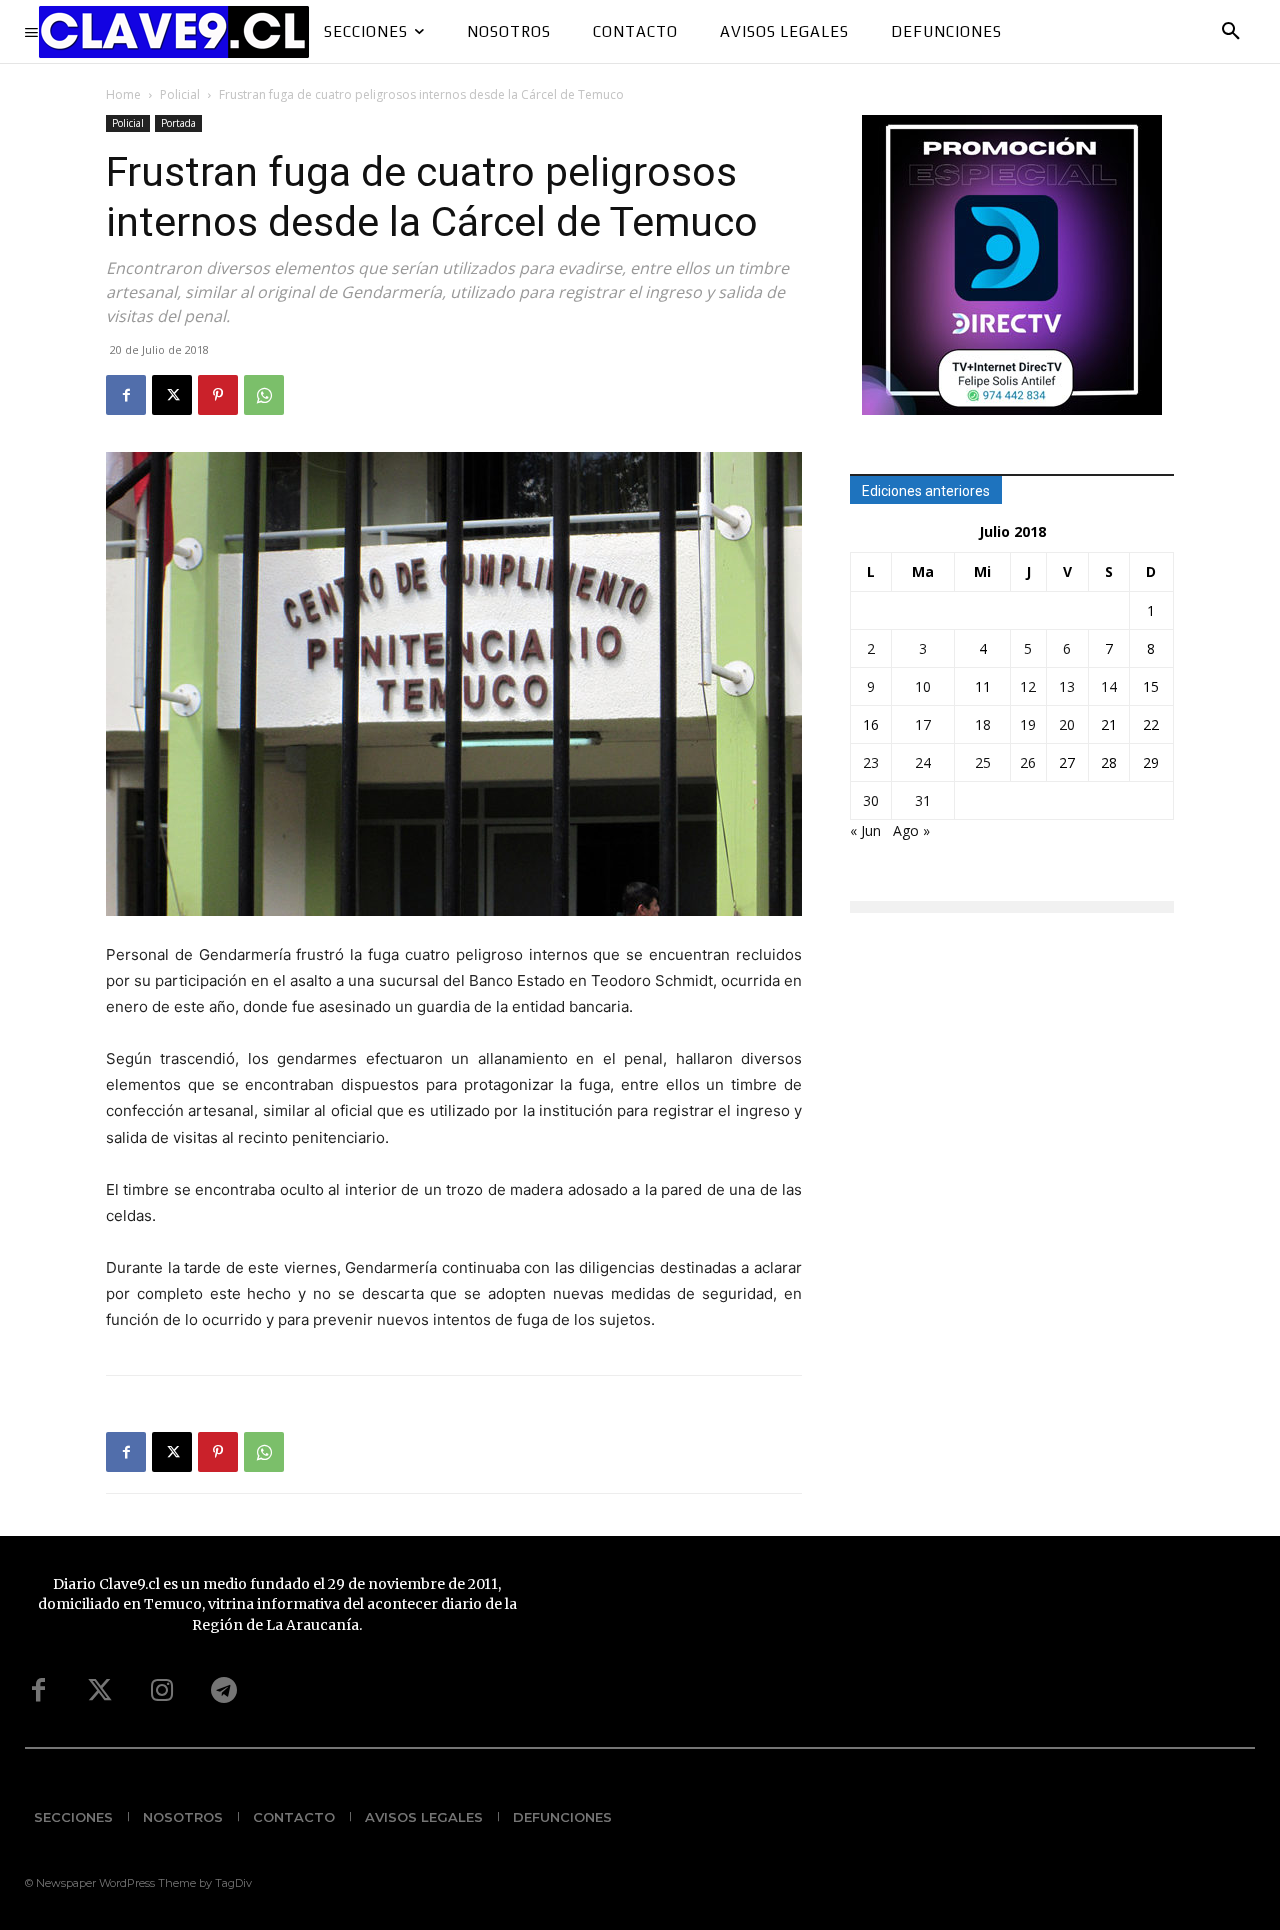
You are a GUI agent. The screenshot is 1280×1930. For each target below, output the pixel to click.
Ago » (911, 830)
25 (983, 762)
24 (923, 762)
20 (1067, 724)
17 (923, 724)
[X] (172, 395)
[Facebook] (126, 395)
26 (1028, 762)
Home (123, 94)
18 (983, 724)
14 (1109, 686)
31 (923, 800)
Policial (180, 94)
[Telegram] (224, 1691)
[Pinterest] (218, 395)
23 (871, 762)
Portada (178, 123)
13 (1067, 686)
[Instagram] (162, 1691)
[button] (1231, 32)
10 (923, 686)
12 (1028, 686)
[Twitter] (100, 1691)
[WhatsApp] (264, 395)
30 (871, 800)
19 (1028, 724)
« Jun (865, 830)
